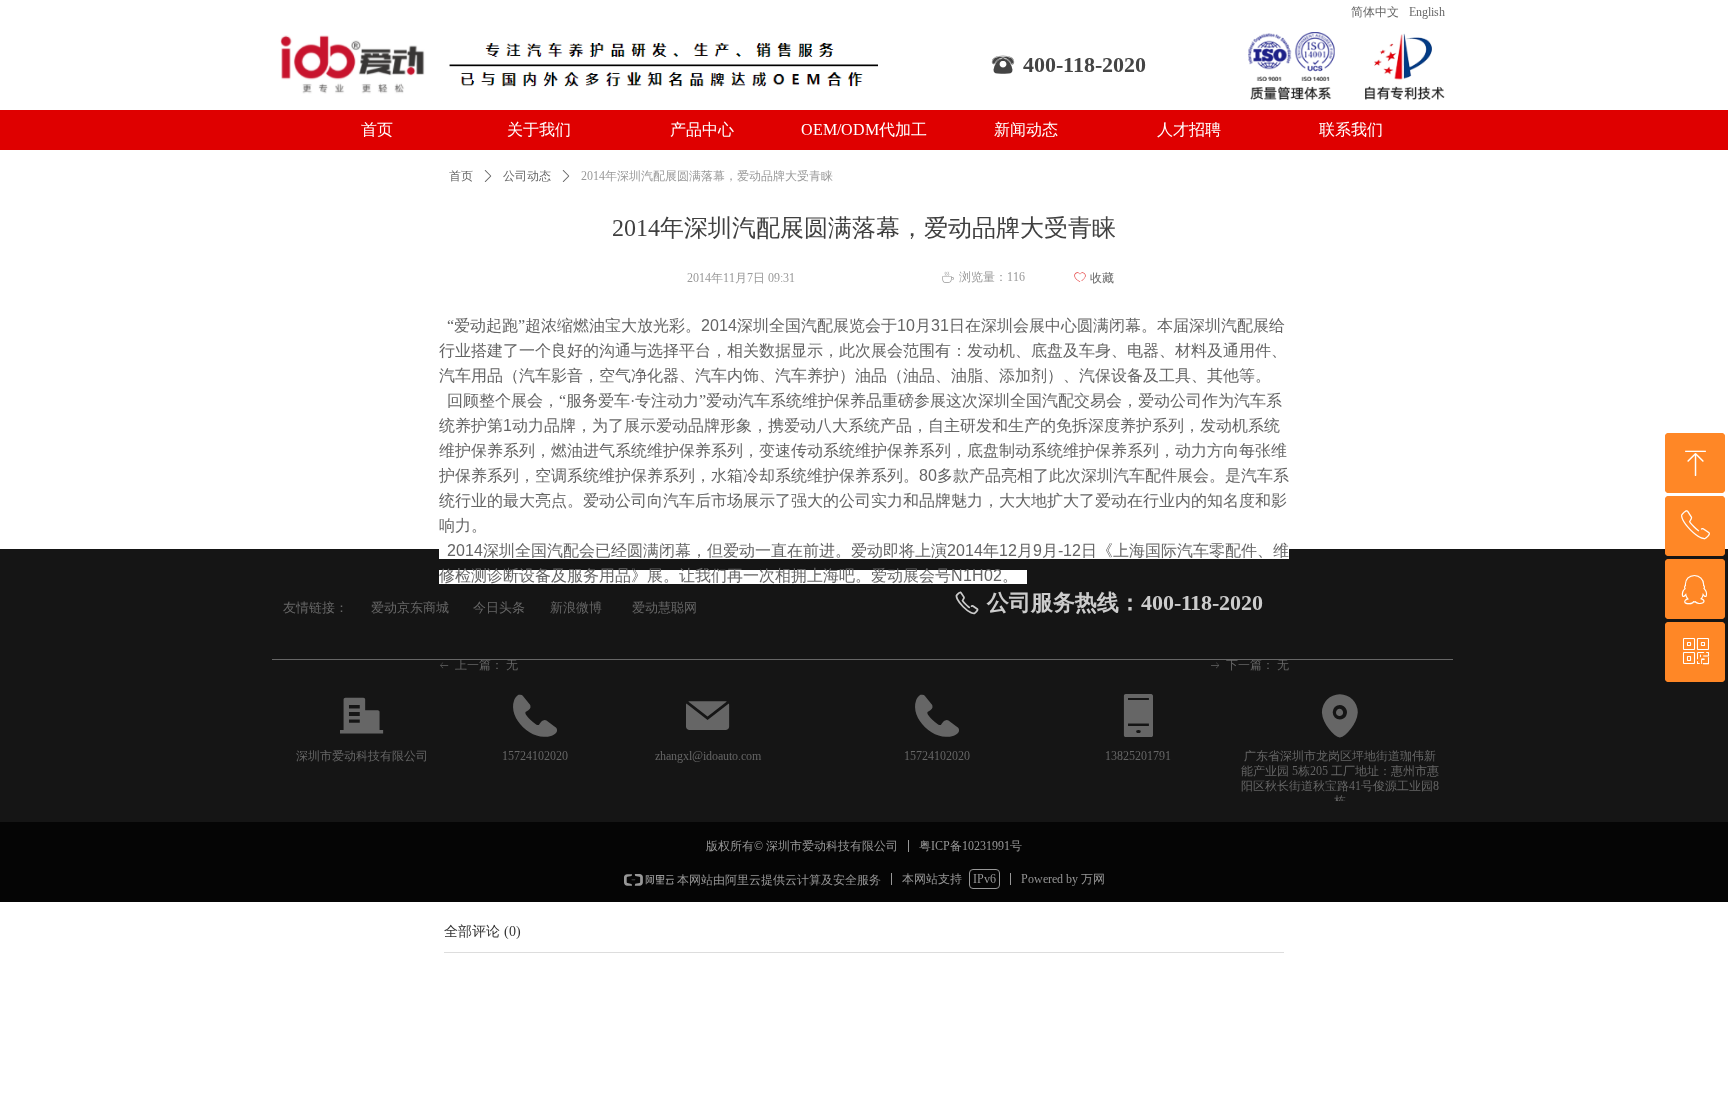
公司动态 (527, 176)
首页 (461, 176)
